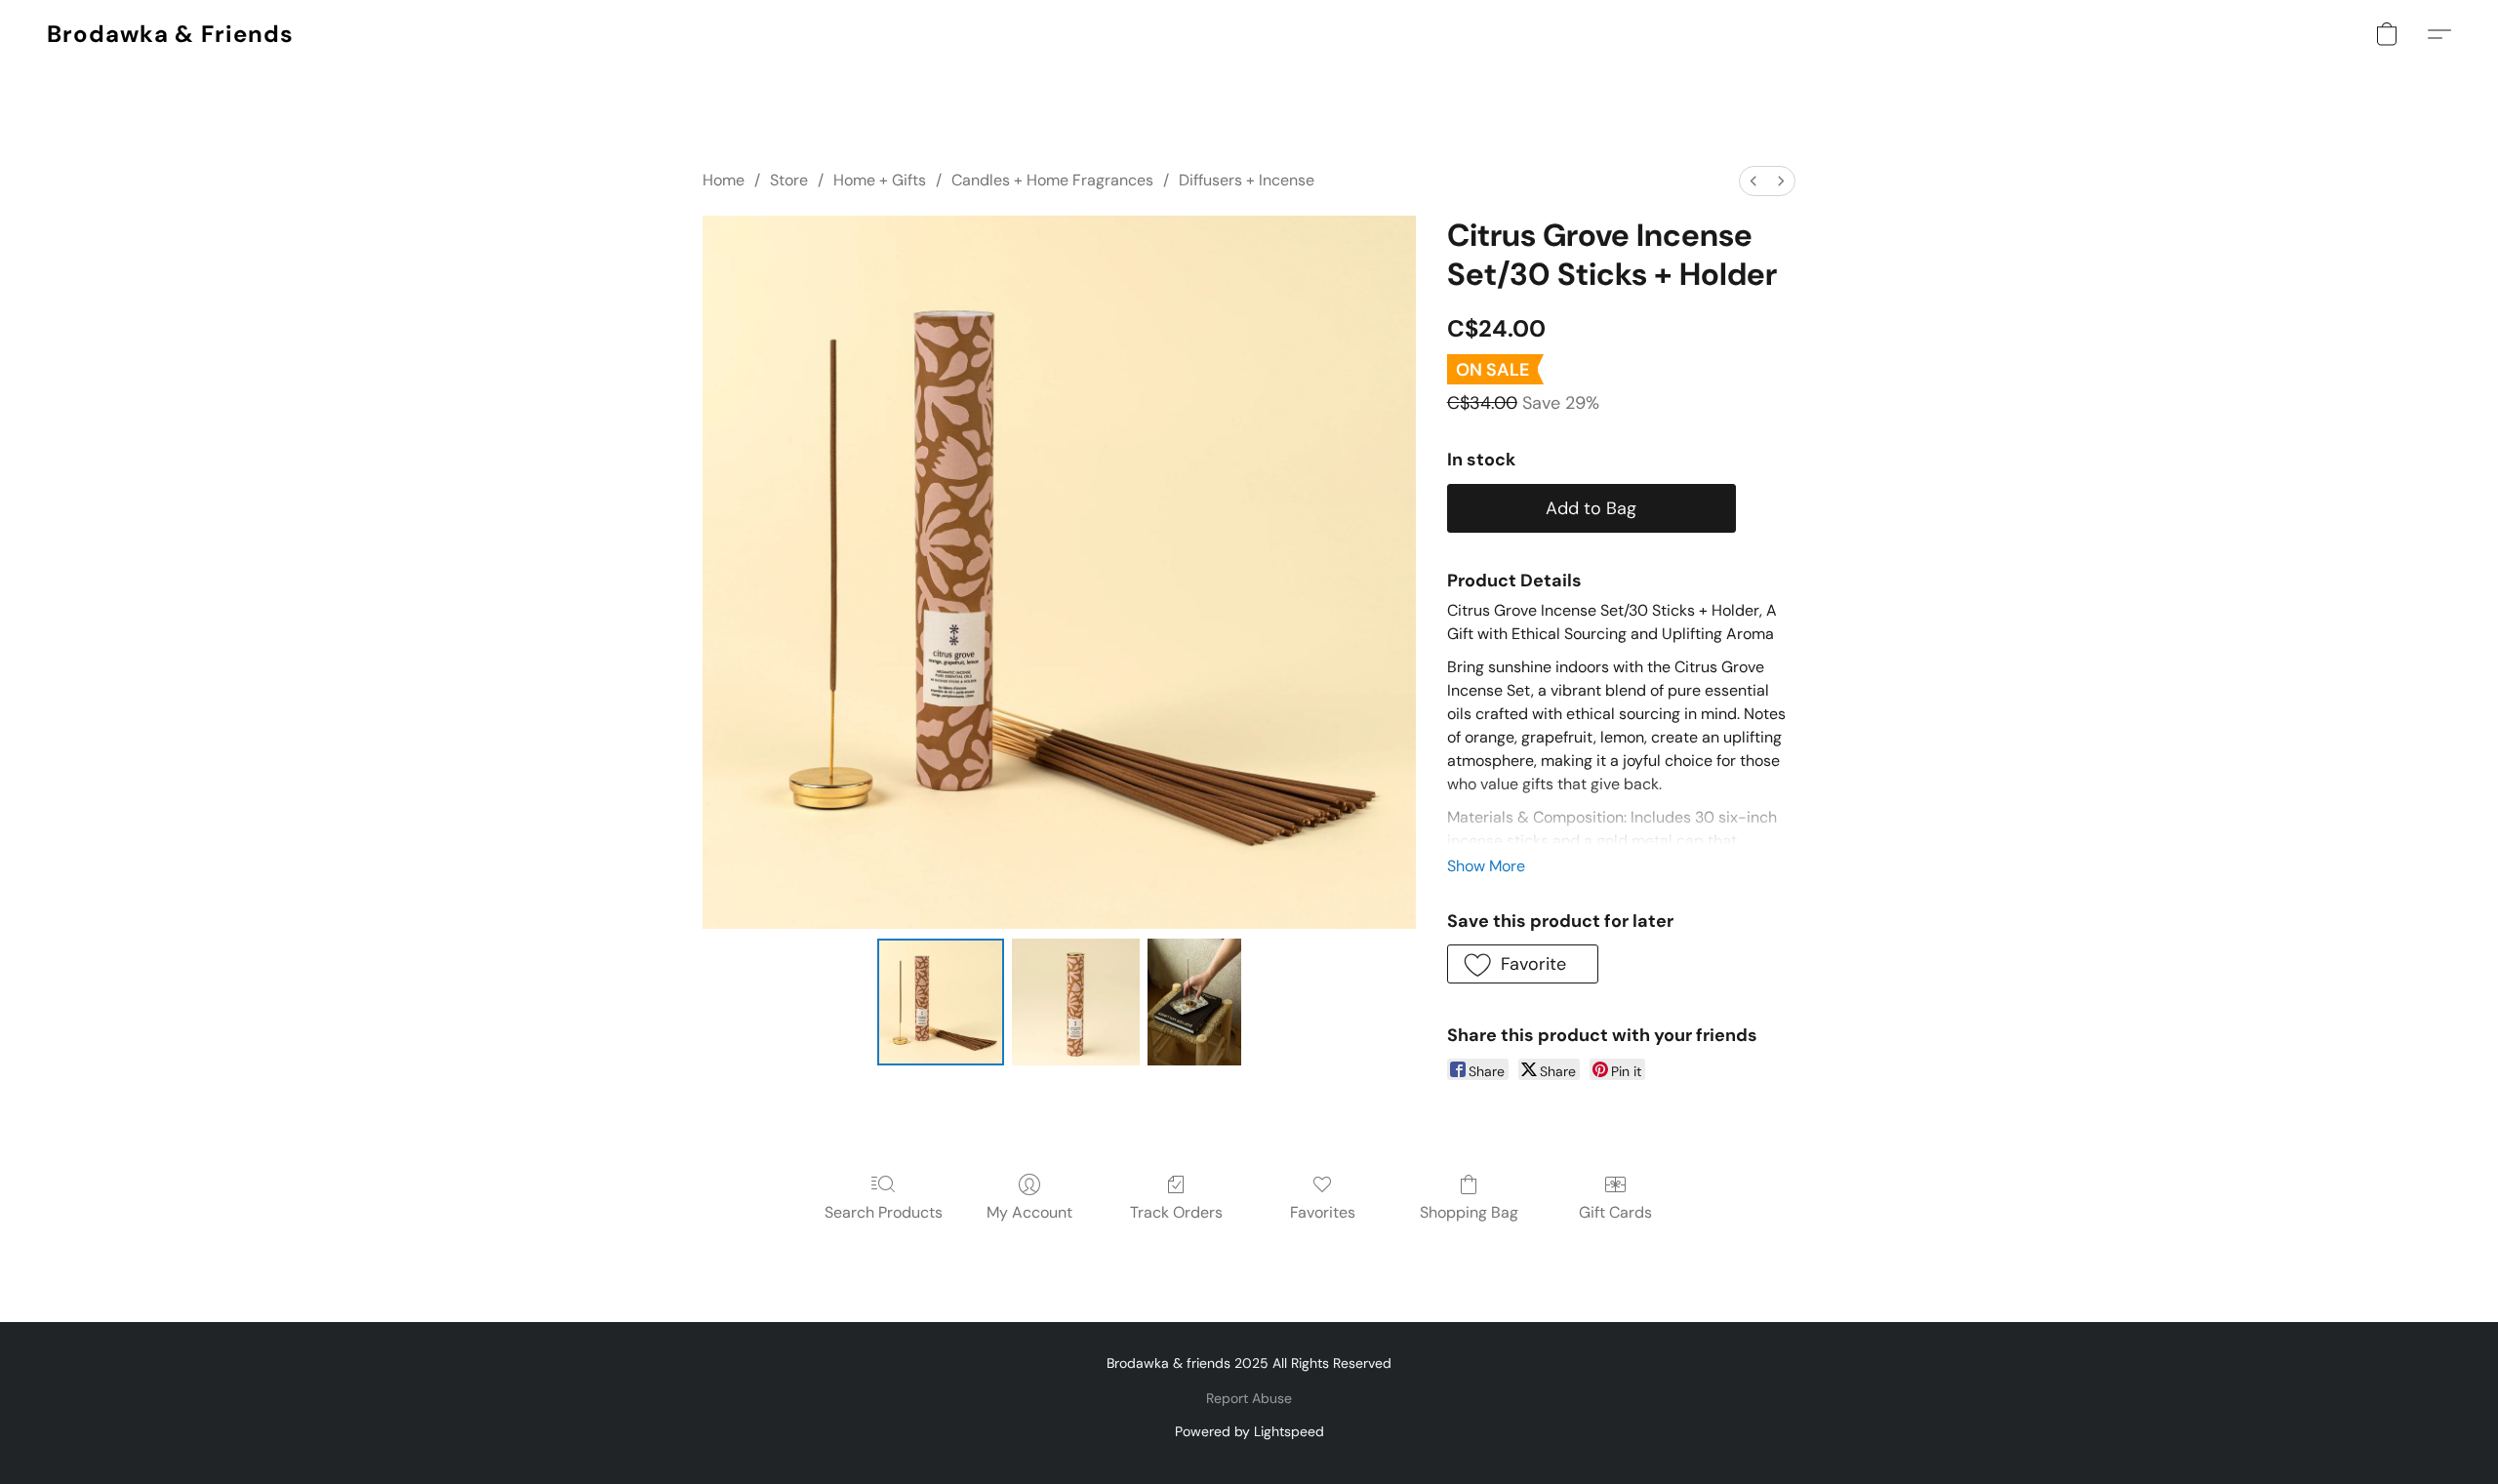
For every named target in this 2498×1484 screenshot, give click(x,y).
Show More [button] (1486, 866)
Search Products (884, 1212)
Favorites (1323, 1212)
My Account (1029, 1212)
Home (724, 180)
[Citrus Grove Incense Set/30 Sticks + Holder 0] (941, 1002)
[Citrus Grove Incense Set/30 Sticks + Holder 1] (1075, 1002)
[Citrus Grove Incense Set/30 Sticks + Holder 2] (1194, 1002)
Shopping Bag (1469, 1212)
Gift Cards (1615, 1212)
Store (789, 180)
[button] (170, 34)
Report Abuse (1249, 1398)
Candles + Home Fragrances (1052, 180)
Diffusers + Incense (1247, 180)
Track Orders (1176, 1212)
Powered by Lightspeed (1249, 1431)
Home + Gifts (880, 180)
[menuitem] (1753, 181)
